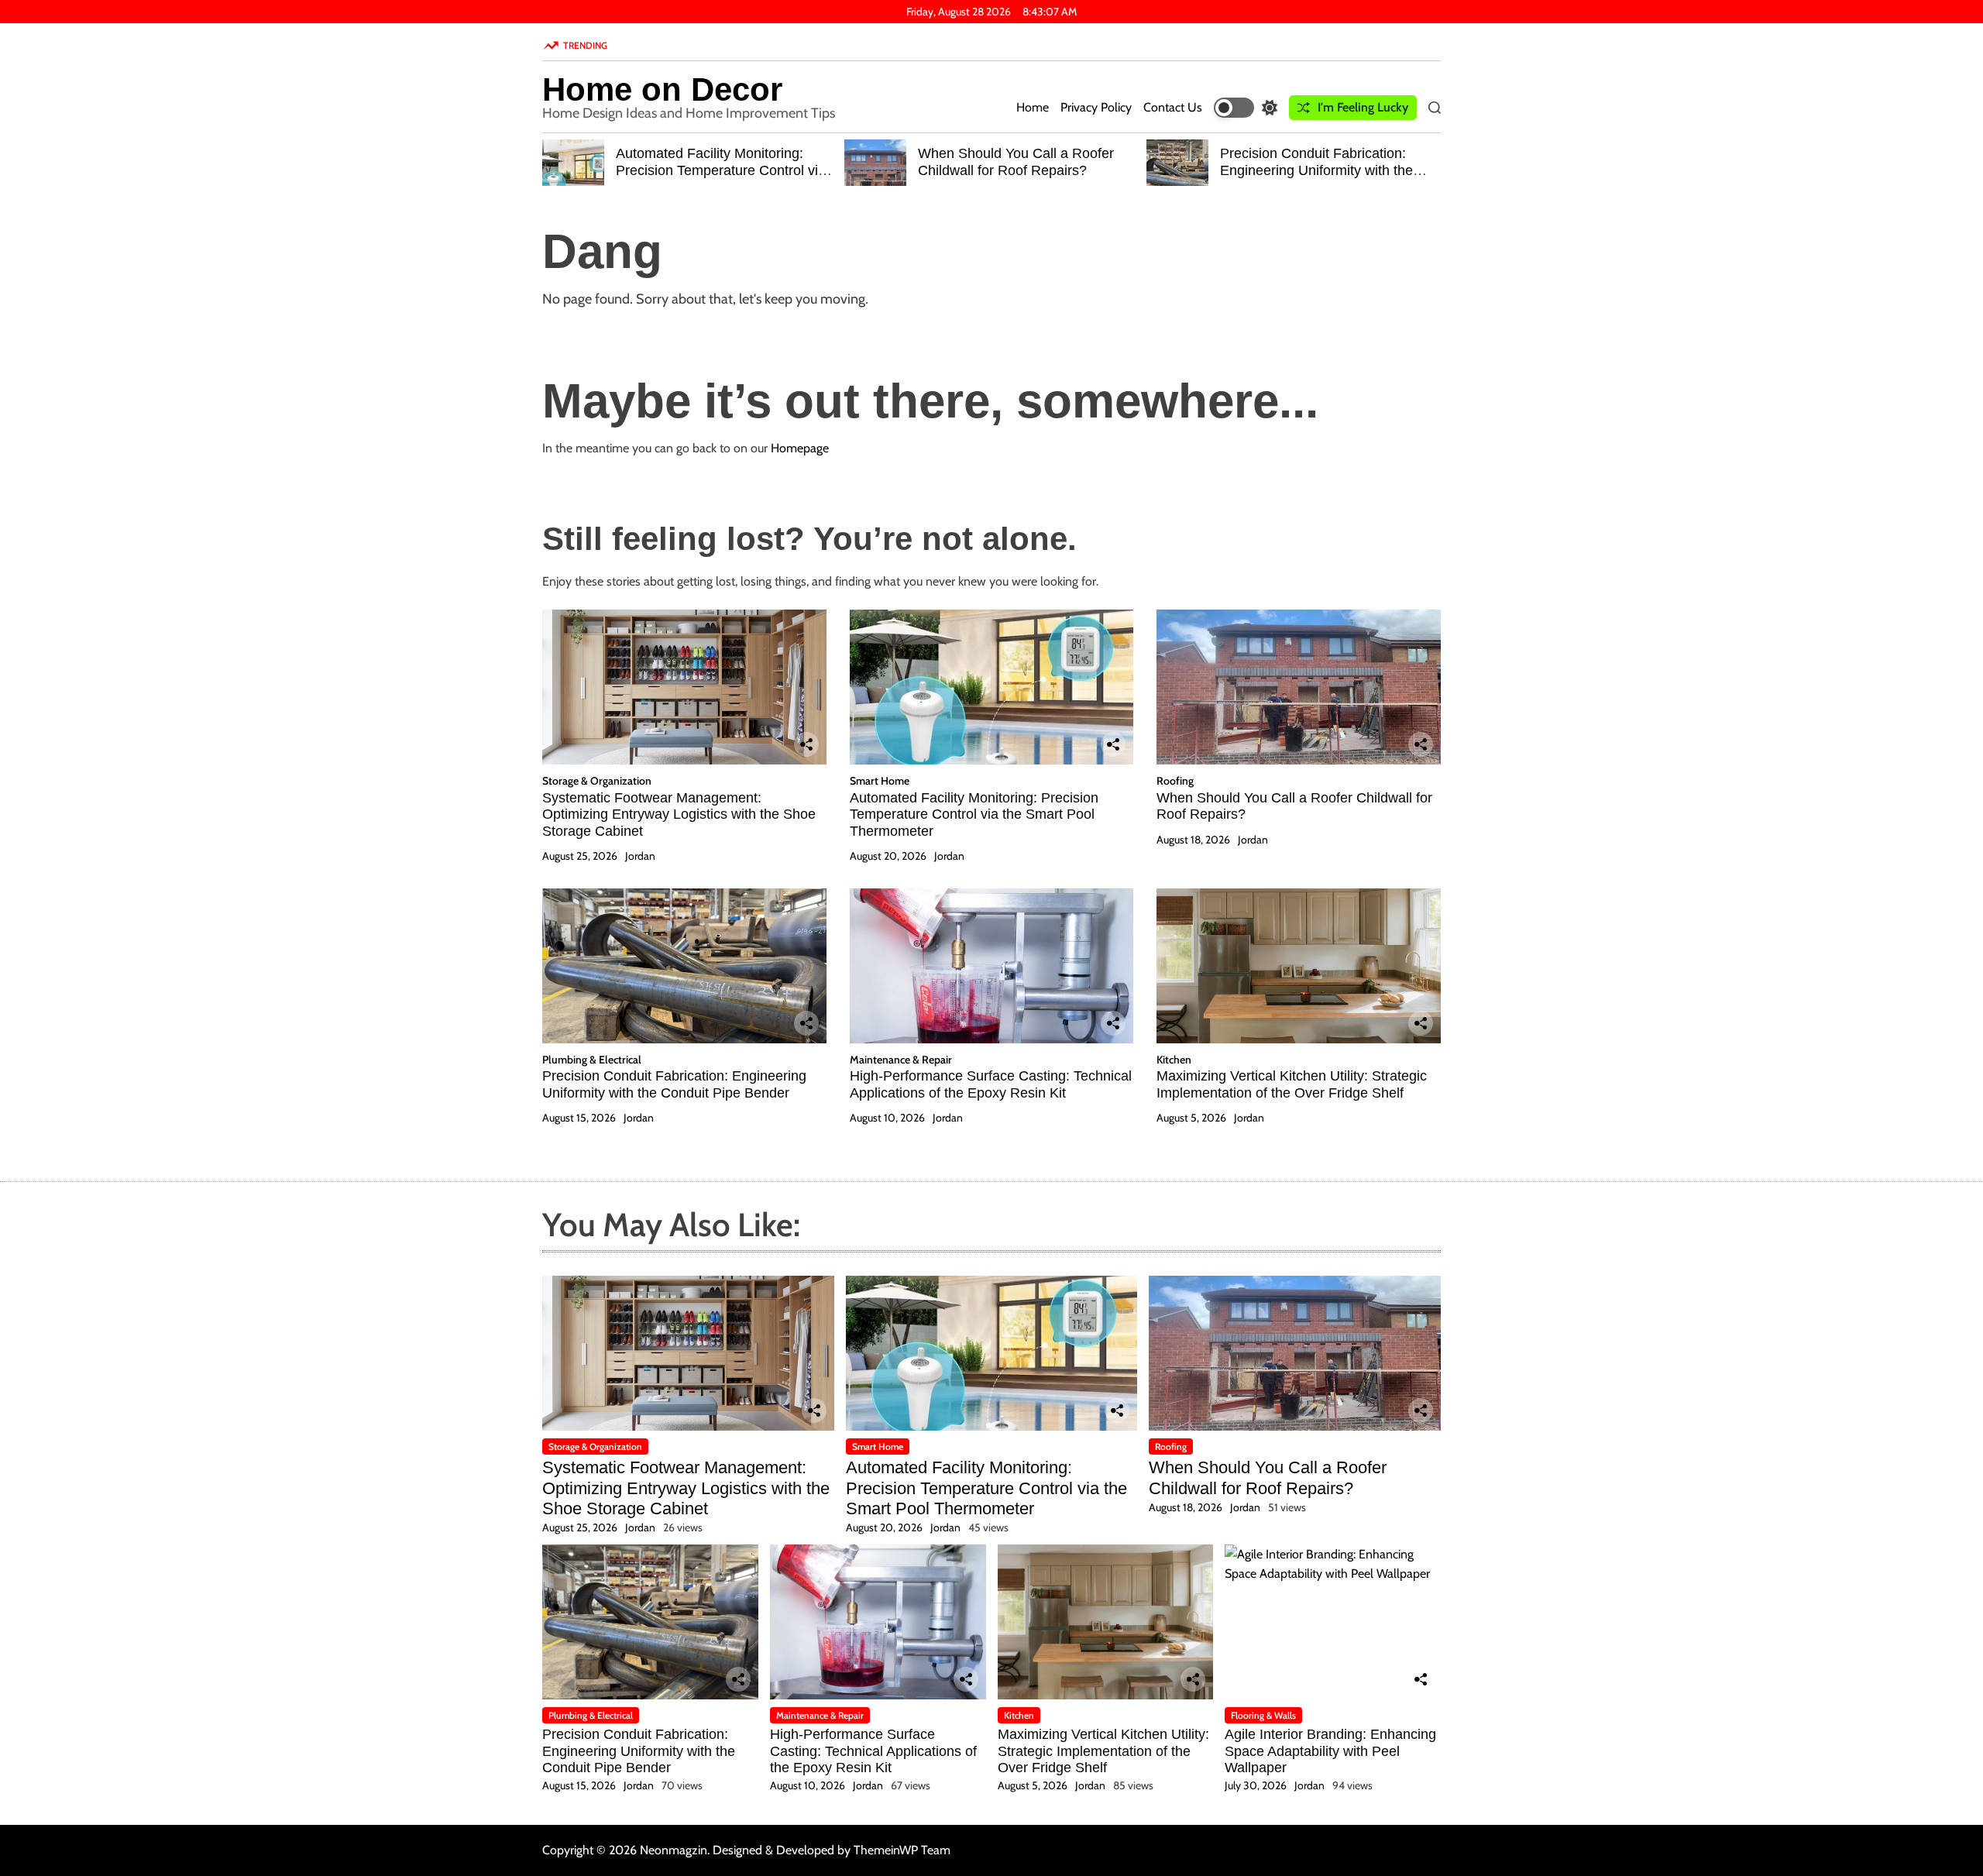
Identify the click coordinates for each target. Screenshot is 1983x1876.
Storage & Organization (597, 781)
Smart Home (880, 781)
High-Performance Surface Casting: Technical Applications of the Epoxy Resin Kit (991, 1084)
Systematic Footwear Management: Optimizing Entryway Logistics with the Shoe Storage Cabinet (679, 814)
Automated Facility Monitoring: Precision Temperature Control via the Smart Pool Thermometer (721, 170)
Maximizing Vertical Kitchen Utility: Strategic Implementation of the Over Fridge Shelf (1292, 1084)
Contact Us (1173, 107)
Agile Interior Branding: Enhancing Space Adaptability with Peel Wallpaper (1330, 1751)
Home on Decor (662, 90)
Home (1033, 107)
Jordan (640, 856)
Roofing (1175, 781)
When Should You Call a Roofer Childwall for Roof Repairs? (1016, 162)
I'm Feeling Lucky (1363, 107)
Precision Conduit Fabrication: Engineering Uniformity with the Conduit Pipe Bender (1316, 170)
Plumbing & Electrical (592, 1060)
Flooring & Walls (1263, 1715)
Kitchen (1174, 1060)
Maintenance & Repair (901, 1060)
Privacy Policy (1096, 107)
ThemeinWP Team (902, 1850)
